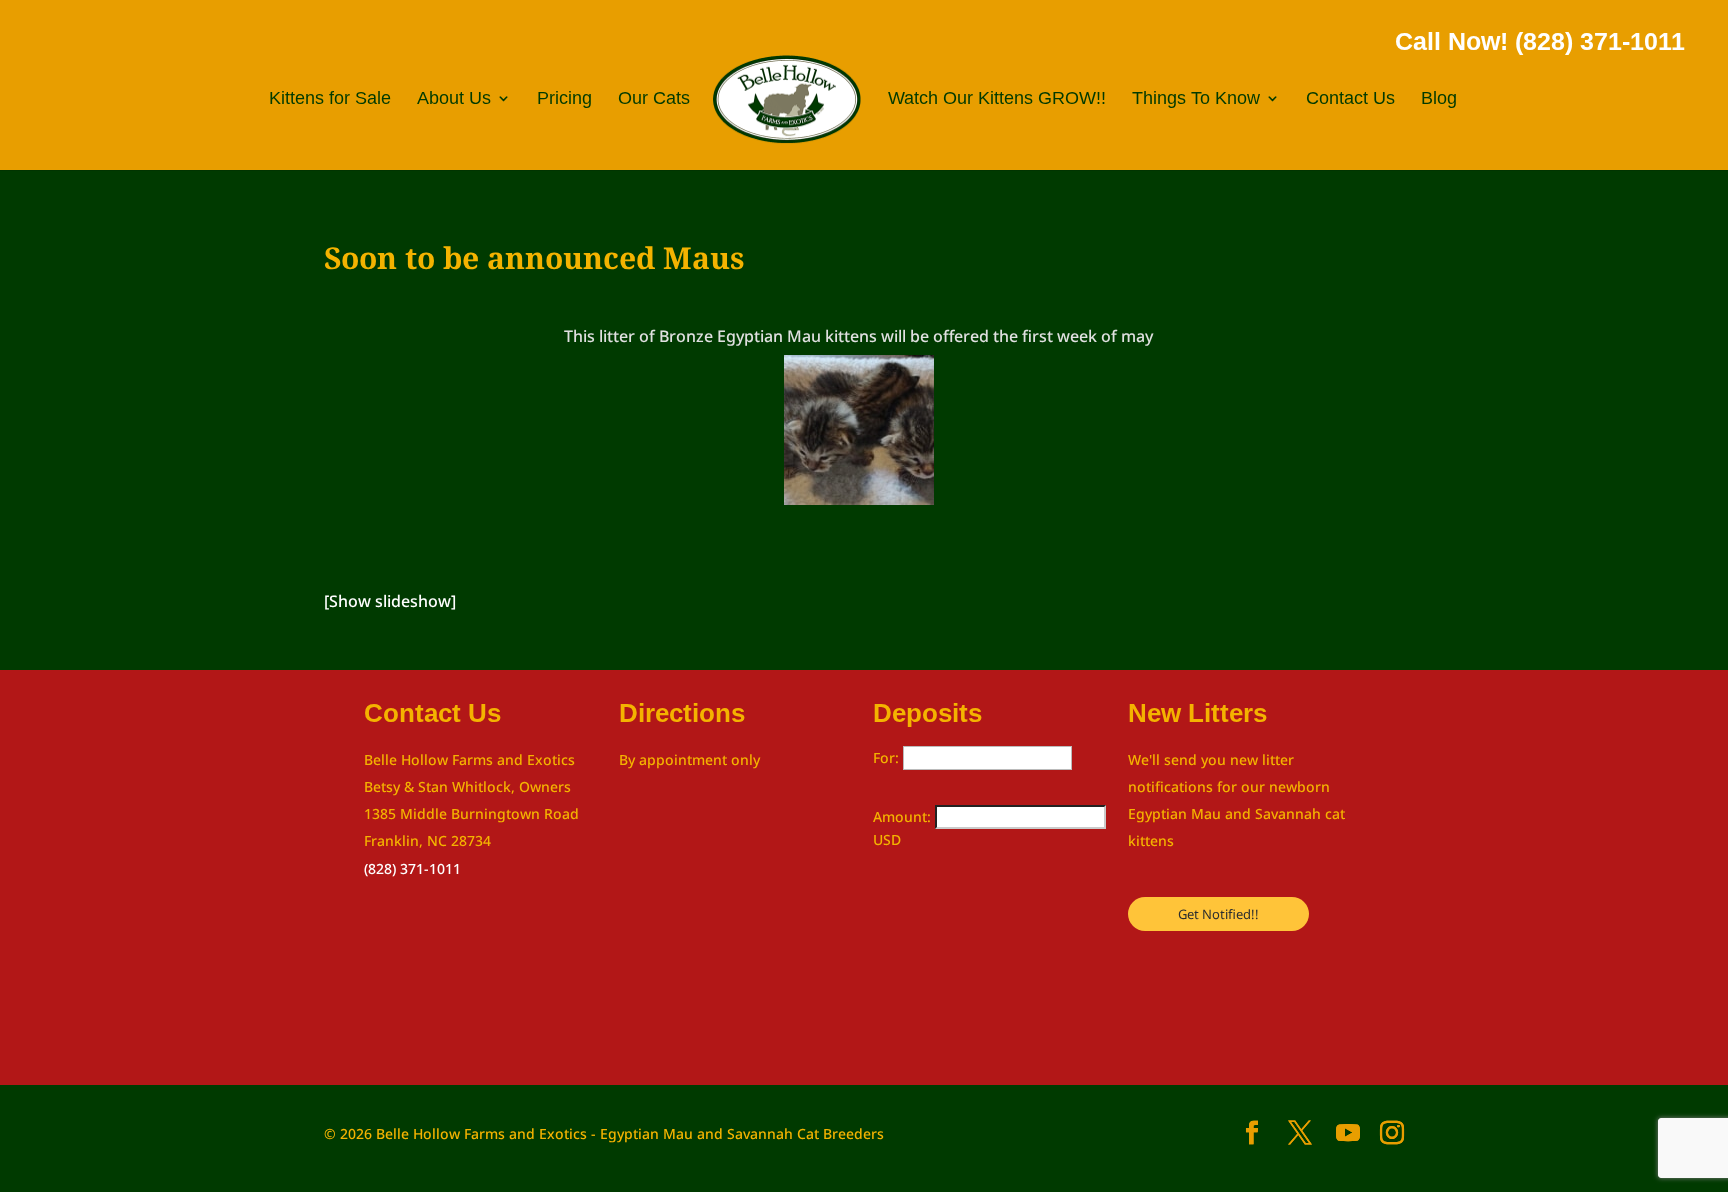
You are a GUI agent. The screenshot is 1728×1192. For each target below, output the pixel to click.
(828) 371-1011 (412, 868)
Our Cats (654, 99)
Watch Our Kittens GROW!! (997, 99)
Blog (1439, 99)
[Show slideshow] (390, 601)
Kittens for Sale (330, 99)
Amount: (904, 816)
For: (888, 757)
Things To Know (1196, 99)
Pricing (564, 99)
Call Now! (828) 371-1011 (1540, 41)
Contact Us (1350, 99)
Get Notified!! (1218, 914)
